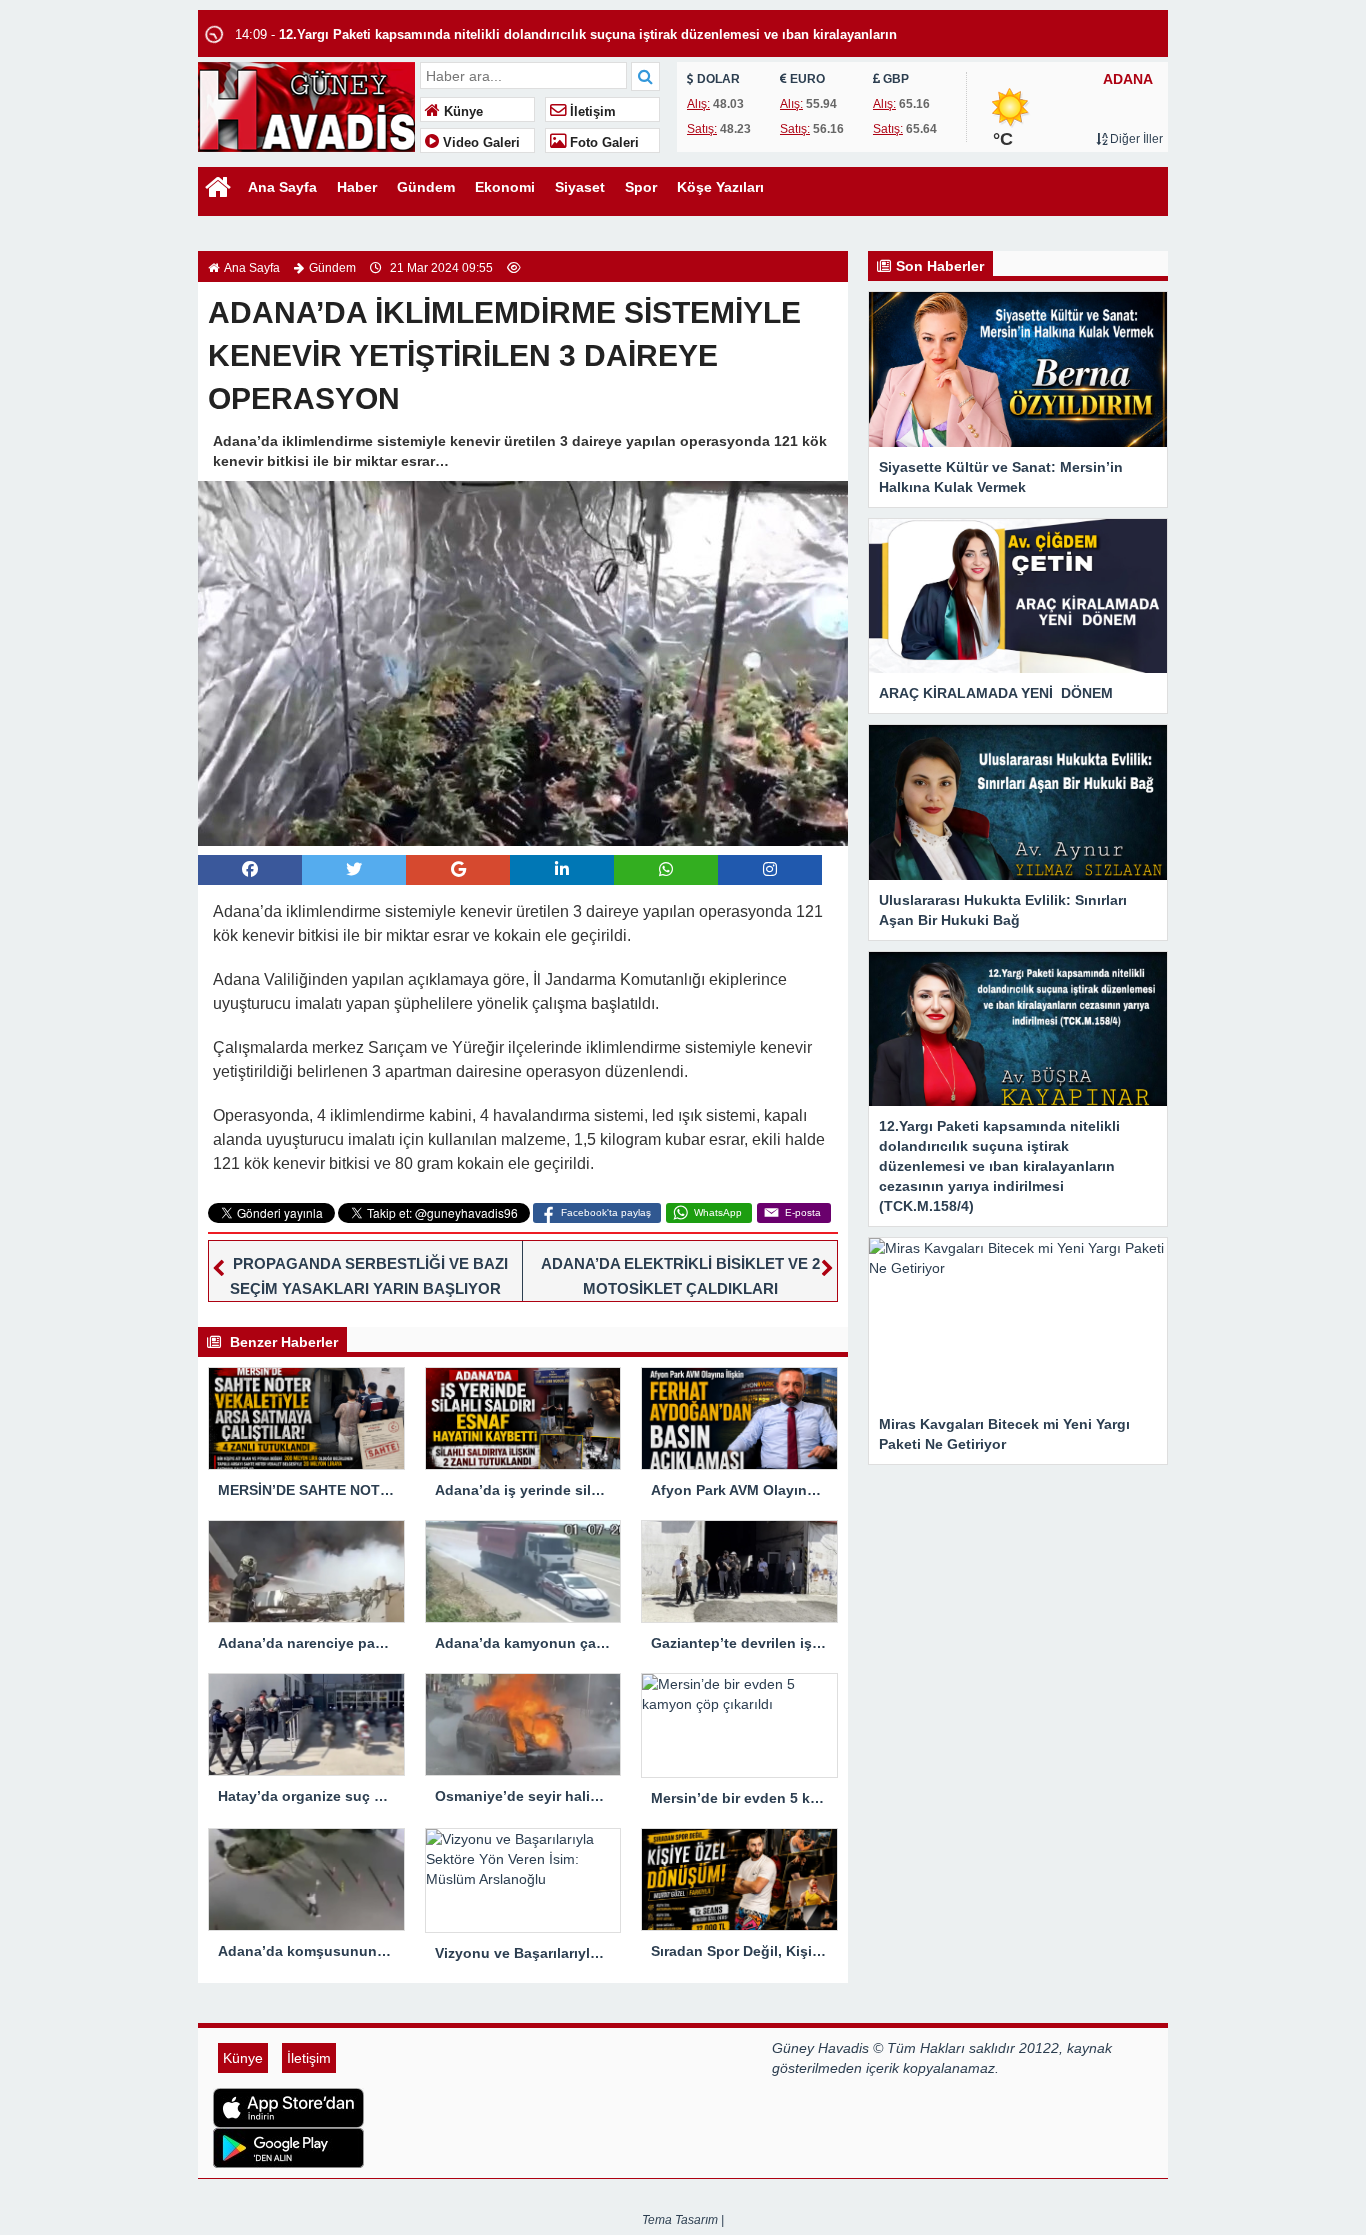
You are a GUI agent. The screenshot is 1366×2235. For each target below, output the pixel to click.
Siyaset (580, 187)
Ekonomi (505, 187)
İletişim (591, 112)
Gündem (426, 187)
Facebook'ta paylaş (606, 1212)
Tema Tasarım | (683, 2220)
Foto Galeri (602, 143)
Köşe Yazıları (720, 187)
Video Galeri (479, 143)
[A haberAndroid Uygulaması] (485, 2148)
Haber (357, 187)
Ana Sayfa (282, 187)
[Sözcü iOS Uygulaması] (485, 2108)
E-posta (803, 1212)
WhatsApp (718, 1212)
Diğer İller (1135, 139)
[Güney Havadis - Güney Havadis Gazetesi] (306, 104)
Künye (461, 112)
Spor (641, 187)
